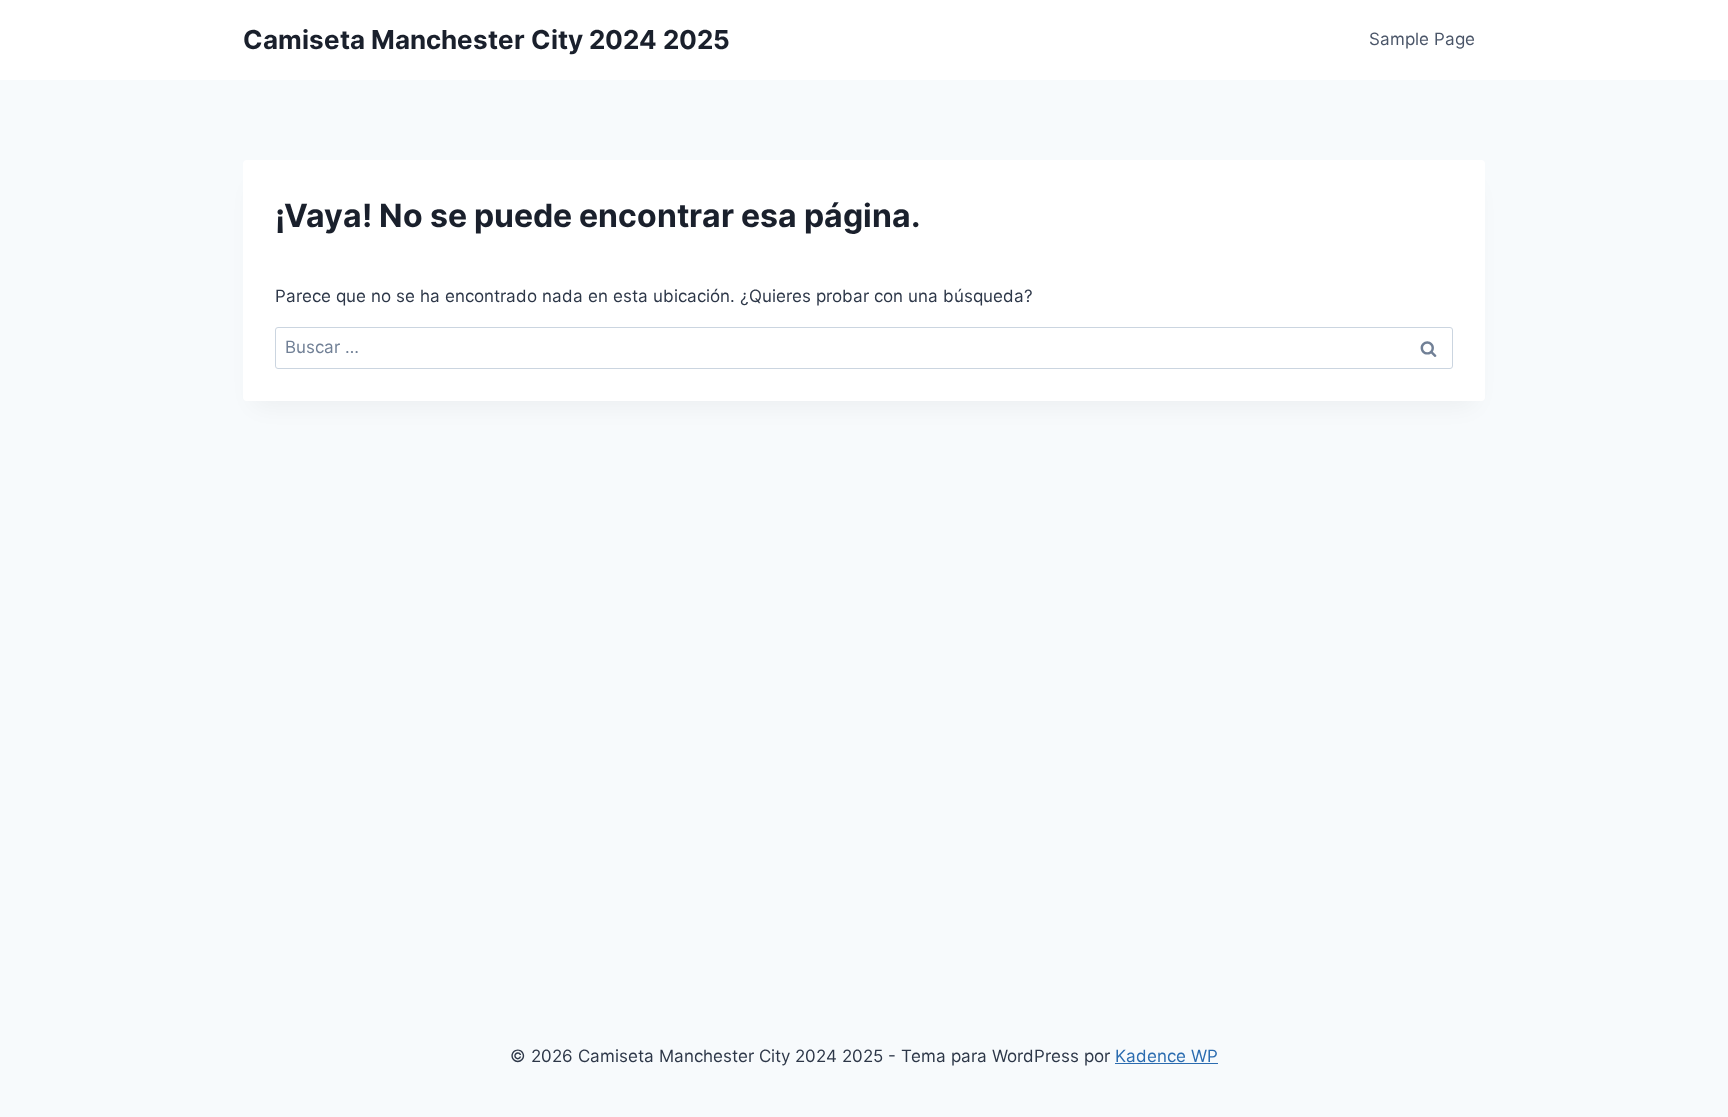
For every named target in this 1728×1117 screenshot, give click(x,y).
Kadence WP (1166, 1056)
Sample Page (1422, 39)
